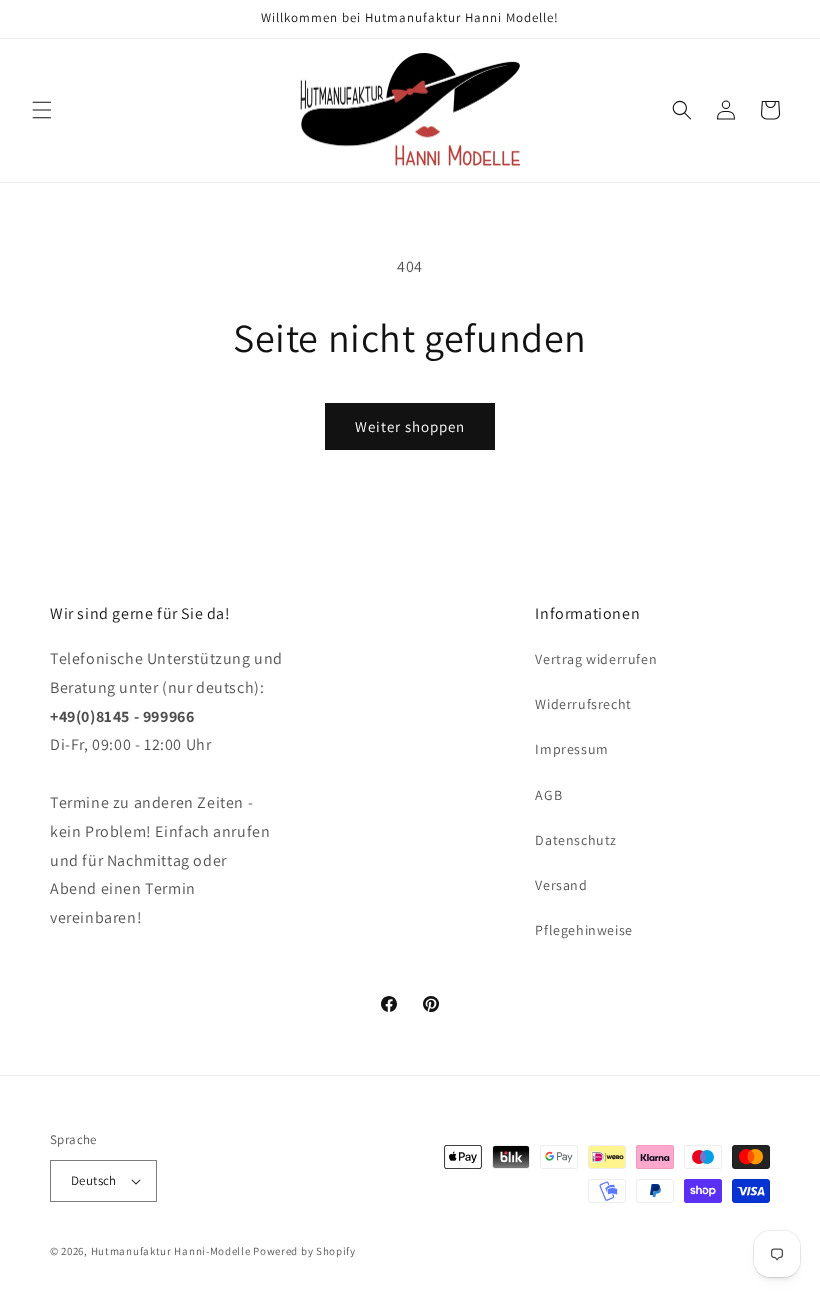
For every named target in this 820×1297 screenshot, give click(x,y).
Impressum (571, 749)
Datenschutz (576, 840)
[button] (42, 110)
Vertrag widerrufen (596, 659)
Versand (561, 885)
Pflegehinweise (583, 930)
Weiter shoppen (410, 426)
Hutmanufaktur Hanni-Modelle (171, 1251)
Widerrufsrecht (583, 704)
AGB (548, 795)
